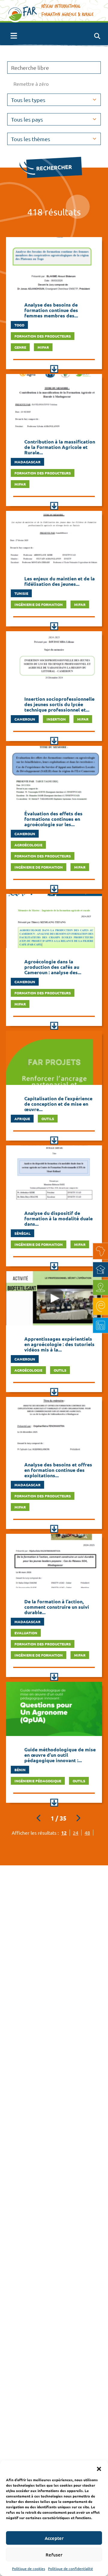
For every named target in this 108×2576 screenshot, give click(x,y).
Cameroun (25, 719)
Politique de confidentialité (70, 2568)
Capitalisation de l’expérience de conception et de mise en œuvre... (58, 1104)
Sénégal (22, 1233)
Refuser (54, 2555)
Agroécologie (28, 845)
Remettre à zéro (31, 84)
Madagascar (27, 462)
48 (87, 1833)
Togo (19, 325)
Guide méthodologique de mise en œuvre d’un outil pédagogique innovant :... (60, 1755)
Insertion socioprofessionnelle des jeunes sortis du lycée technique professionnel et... (59, 704)
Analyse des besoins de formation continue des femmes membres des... (51, 310)
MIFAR (43, 347)
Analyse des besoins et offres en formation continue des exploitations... (58, 1470)
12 (64, 1833)
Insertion (56, 719)
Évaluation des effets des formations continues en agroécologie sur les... (53, 819)
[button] (99, 2468)
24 (76, 1833)
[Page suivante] (78, 1818)
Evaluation (26, 1633)
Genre (20, 347)
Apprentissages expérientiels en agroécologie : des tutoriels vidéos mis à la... (59, 1344)
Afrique (22, 1119)
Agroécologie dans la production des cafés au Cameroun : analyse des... (53, 967)
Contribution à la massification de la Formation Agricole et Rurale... (60, 447)
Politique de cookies (28, 2568)
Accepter (54, 2538)
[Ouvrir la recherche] (97, 36)
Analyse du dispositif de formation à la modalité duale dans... (58, 1218)
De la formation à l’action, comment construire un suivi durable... (57, 1607)
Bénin (20, 1770)
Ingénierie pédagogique (38, 1781)
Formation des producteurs (43, 336)
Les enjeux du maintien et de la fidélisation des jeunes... (60, 581)
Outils (48, 1119)
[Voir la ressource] (54, 369)
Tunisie (21, 593)
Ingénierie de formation (39, 604)
